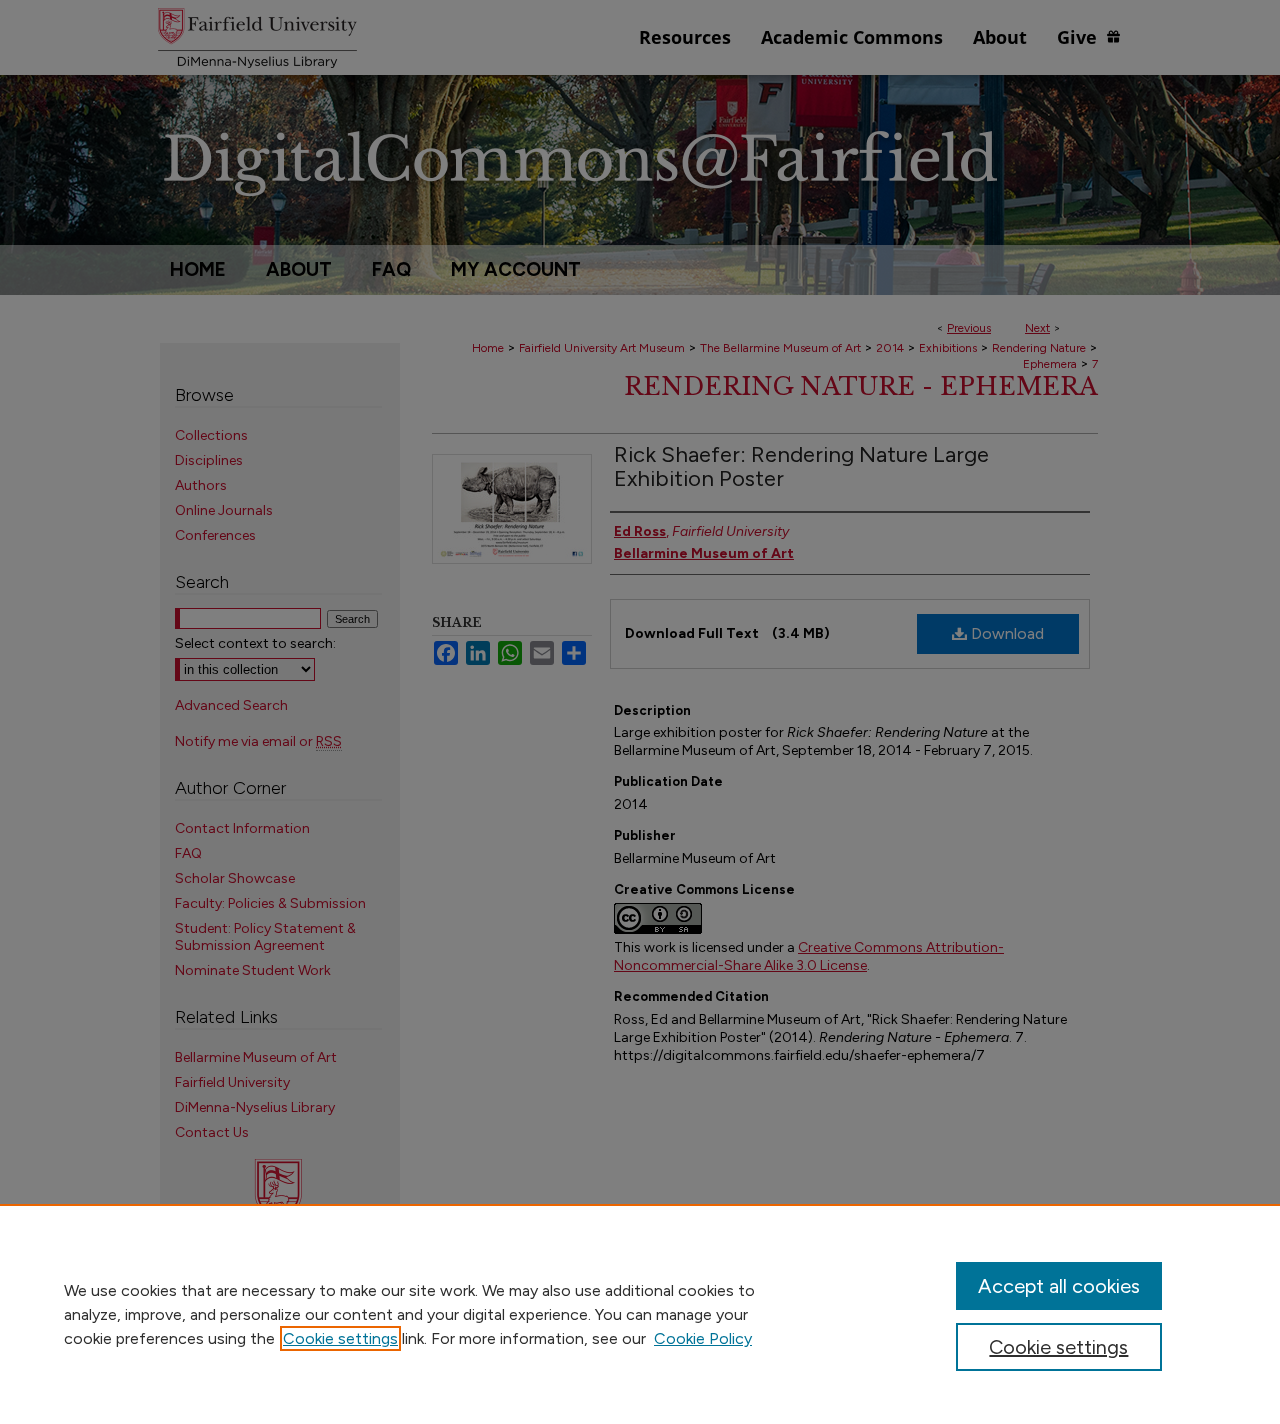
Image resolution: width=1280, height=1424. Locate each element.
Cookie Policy (703, 1338)
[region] (640, 1314)
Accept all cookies (1059, 1286)
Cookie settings (340, 1338)
